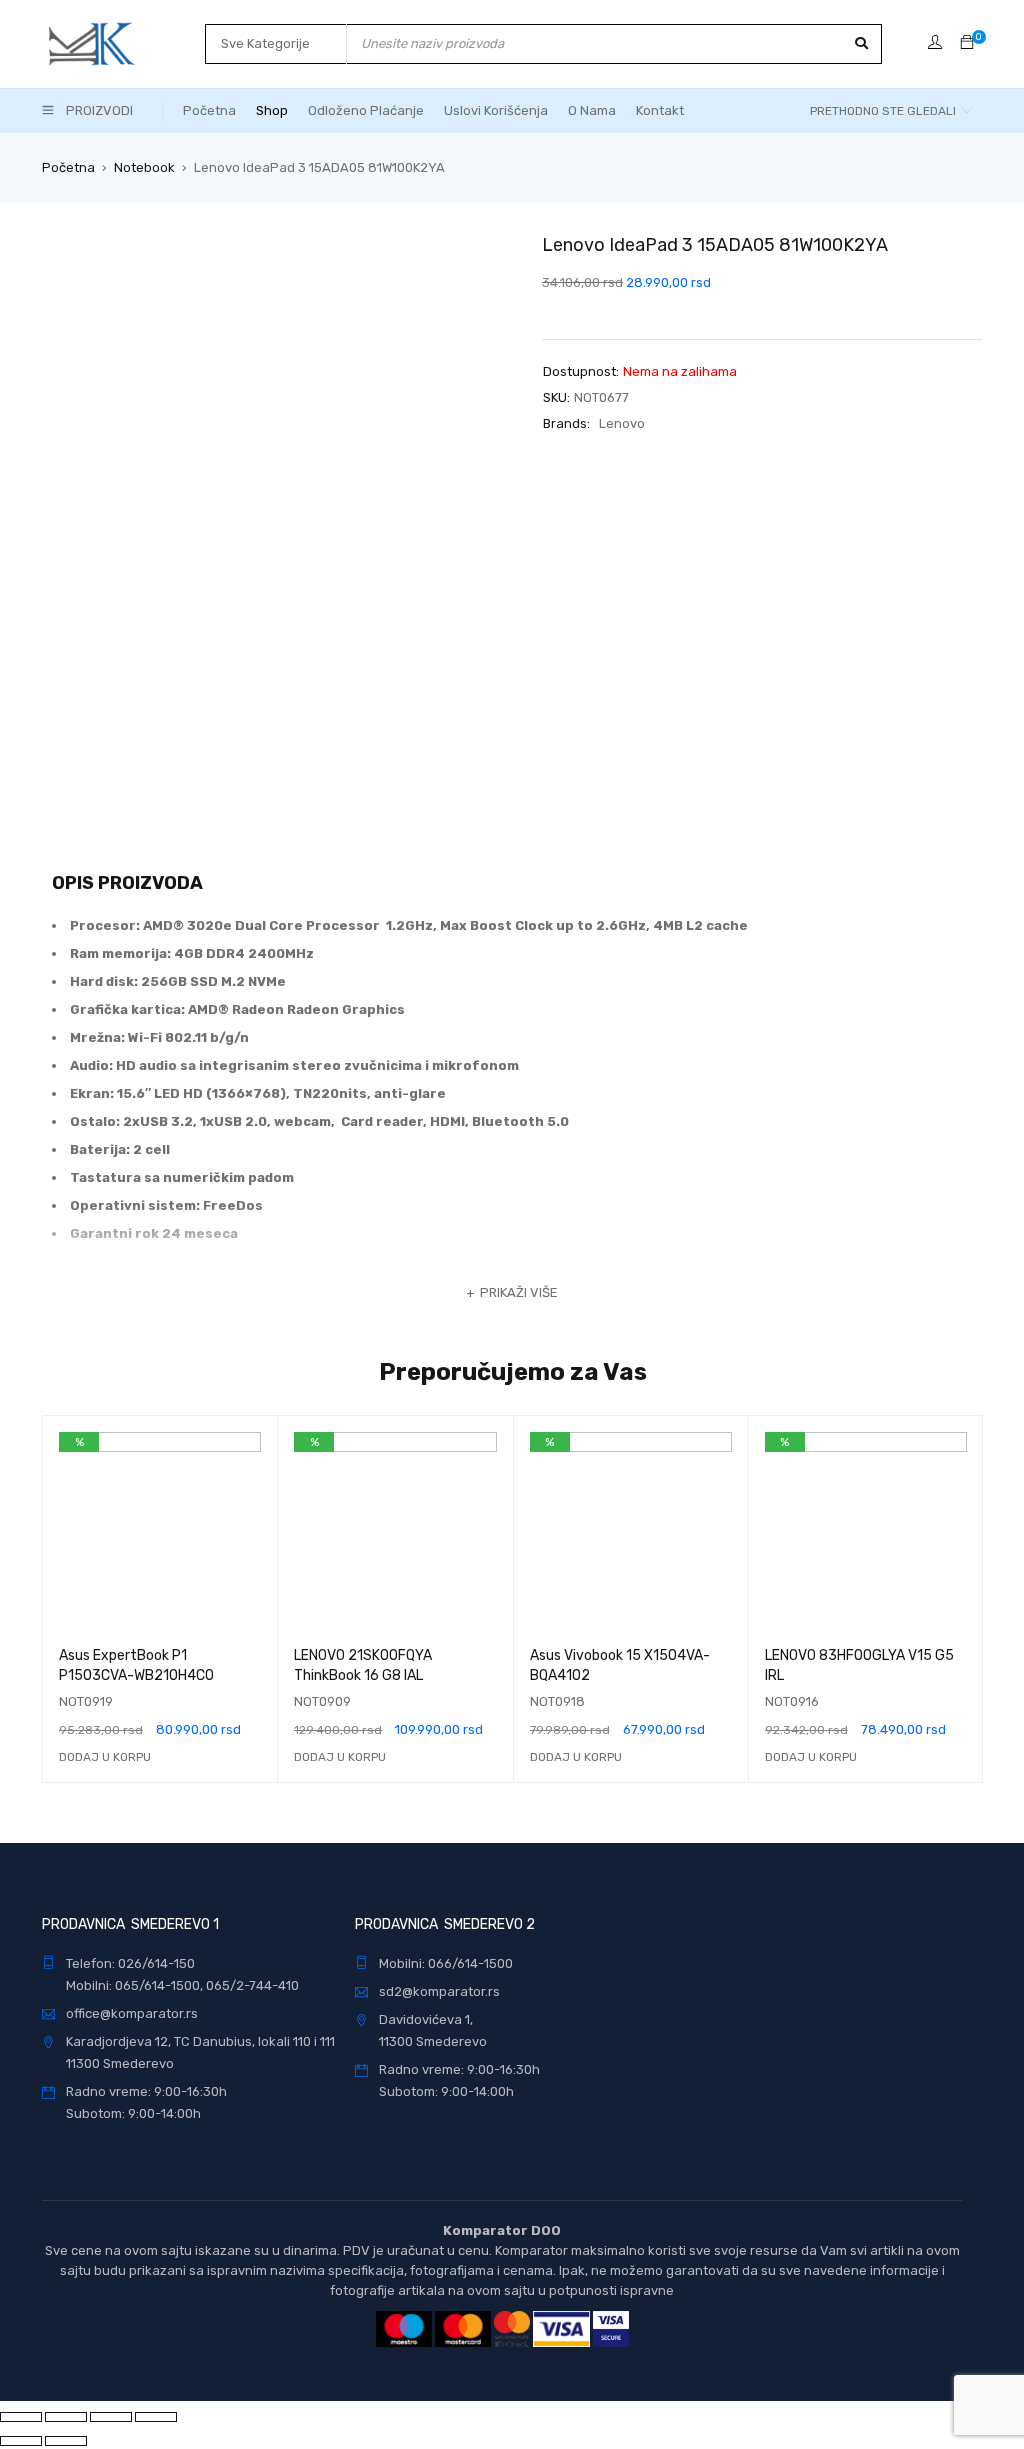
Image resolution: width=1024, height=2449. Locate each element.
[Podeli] (66, 2417)
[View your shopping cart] (967, 43)
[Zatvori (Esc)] (21, 2417)
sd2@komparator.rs (439, 1991)
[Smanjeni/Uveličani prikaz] (156, 2417)
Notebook (144, 167)
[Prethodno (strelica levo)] (21, 2441)
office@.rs (132, 2013)
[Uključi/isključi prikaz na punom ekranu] (111, 2417)
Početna (68, 167)
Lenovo (622, 423)
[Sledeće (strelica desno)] (66, 2441)
